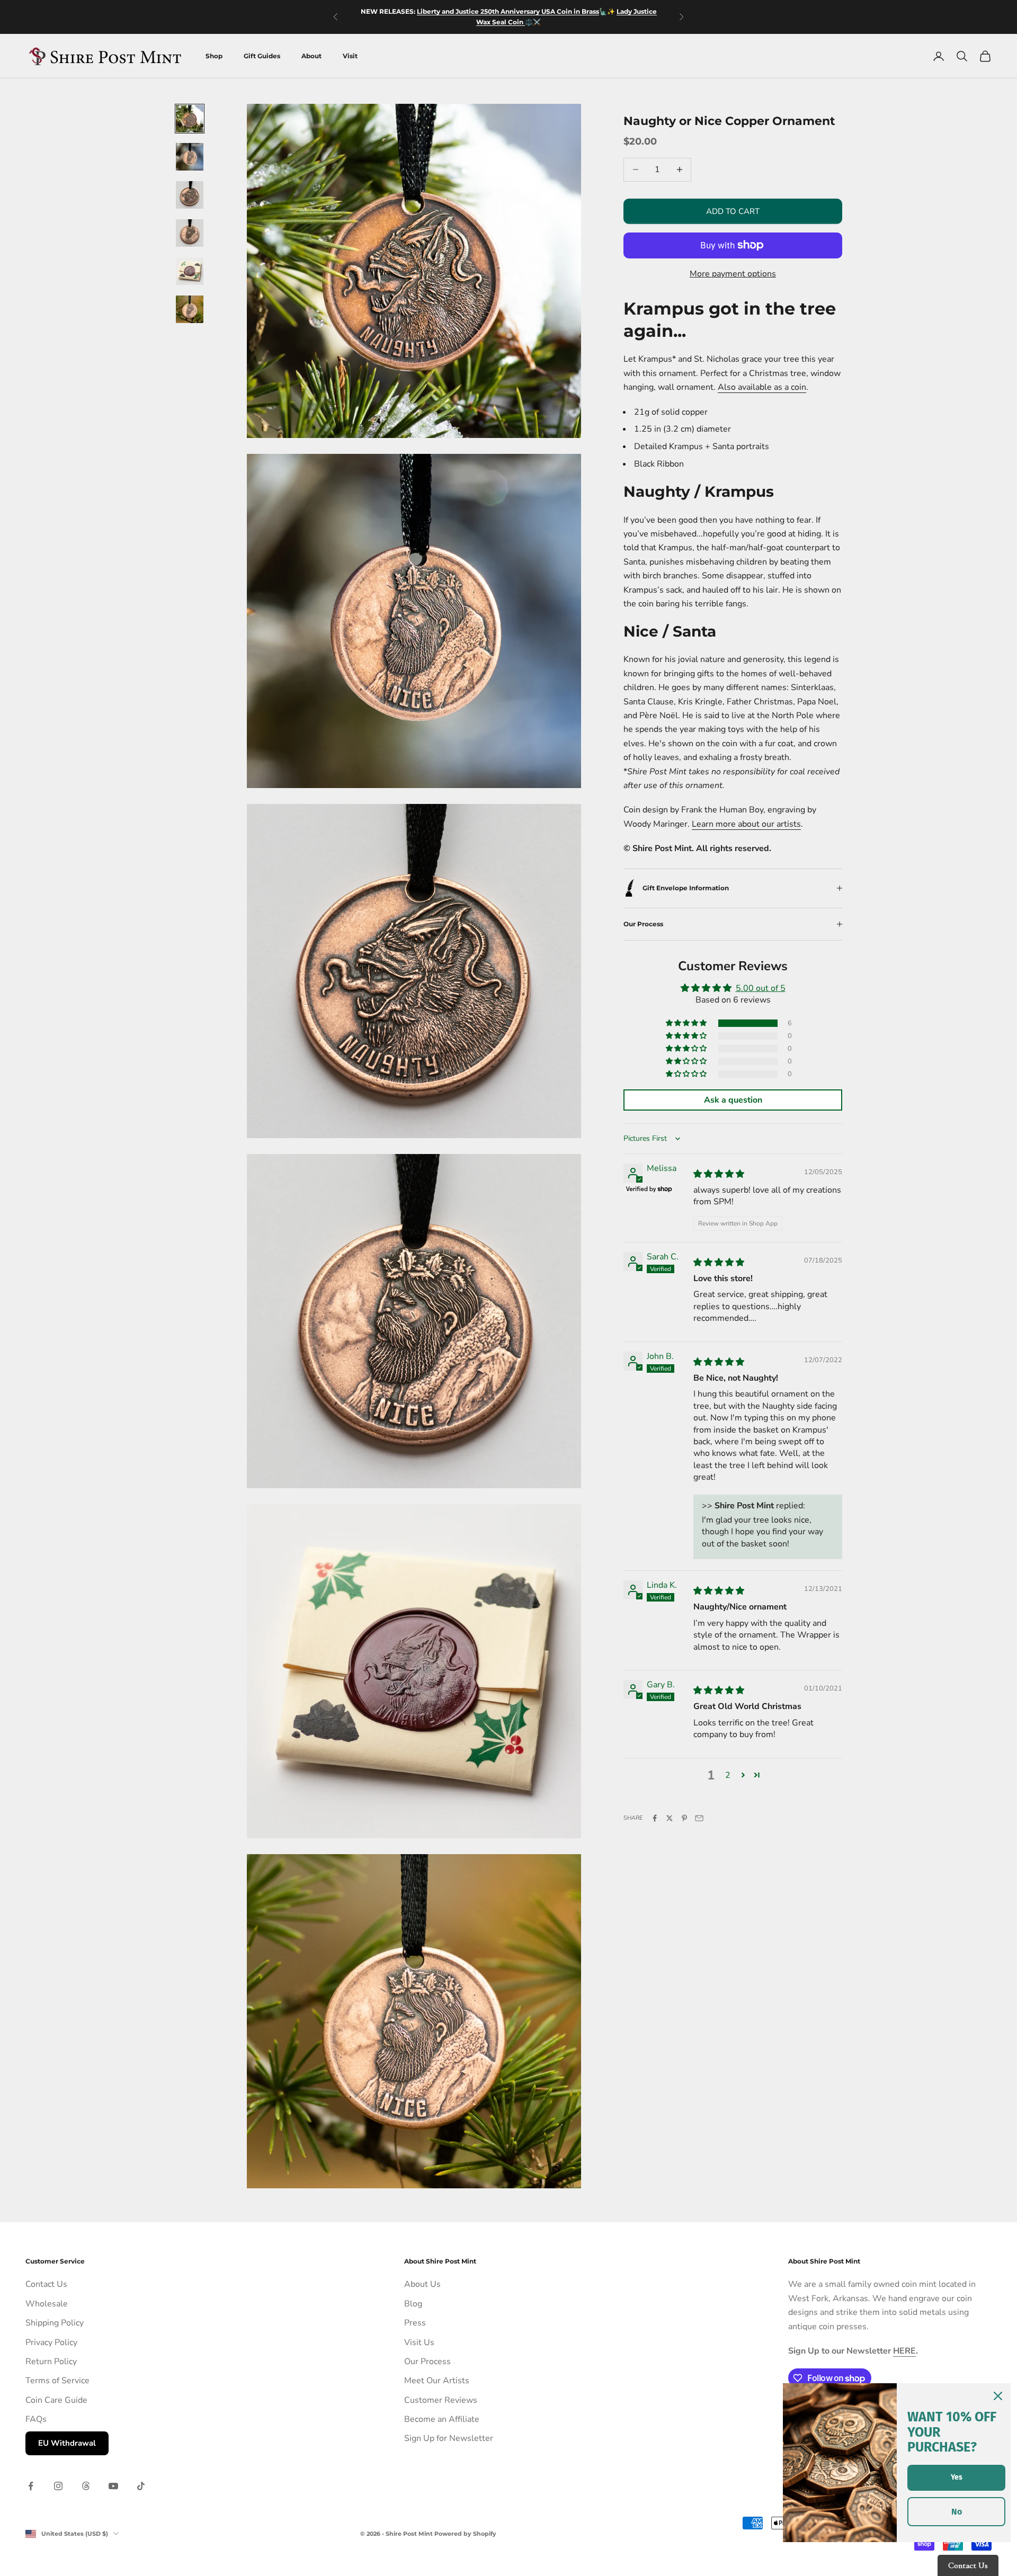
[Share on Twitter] (670, 1818)
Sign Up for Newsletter (449, 2438)
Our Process (427, 2362)
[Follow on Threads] (86, 2486)
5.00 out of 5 (761, 988)
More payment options (733, 274)
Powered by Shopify (465, 2534)
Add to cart (733, 211)
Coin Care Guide (56, 2400)
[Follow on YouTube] (113, 2486)
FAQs (36, 2419)
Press (415, 2323)
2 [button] (728, 1775)
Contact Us (46, 2284)
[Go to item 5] (190, 271)
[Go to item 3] (190, 195)
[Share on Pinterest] (684, 1818)
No (957, 2512)
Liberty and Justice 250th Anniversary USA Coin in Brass (508, 11)
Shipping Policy (55, 2323)
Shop (214, 56)
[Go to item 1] (190, 119)
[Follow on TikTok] (141, 2486)
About (311, 56)
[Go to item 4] (190, 233)
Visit (350, 56)
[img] (719, 1174)
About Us (422, 2284)
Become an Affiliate (442, 2419)
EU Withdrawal (67, 2443)
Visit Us (419, 2342)
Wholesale (47, 2304)
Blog (413, 2304)
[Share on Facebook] (655, 1818)
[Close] (998, 2396)
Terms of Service (57, 2381)
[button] (687, 1023)
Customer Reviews (441, 2400)
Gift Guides (262, 56)
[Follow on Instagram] (58, 2486)
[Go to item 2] (190, 157)
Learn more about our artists (746, 824)
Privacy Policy (51, 2342)
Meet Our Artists (437, 2381)
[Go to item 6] (190, 309)
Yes (957, 2477)
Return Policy (51, 2362)
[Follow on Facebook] (31, 2486)
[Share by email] (699, 1818)
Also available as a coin (762, 387)
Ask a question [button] (733, 1100)
